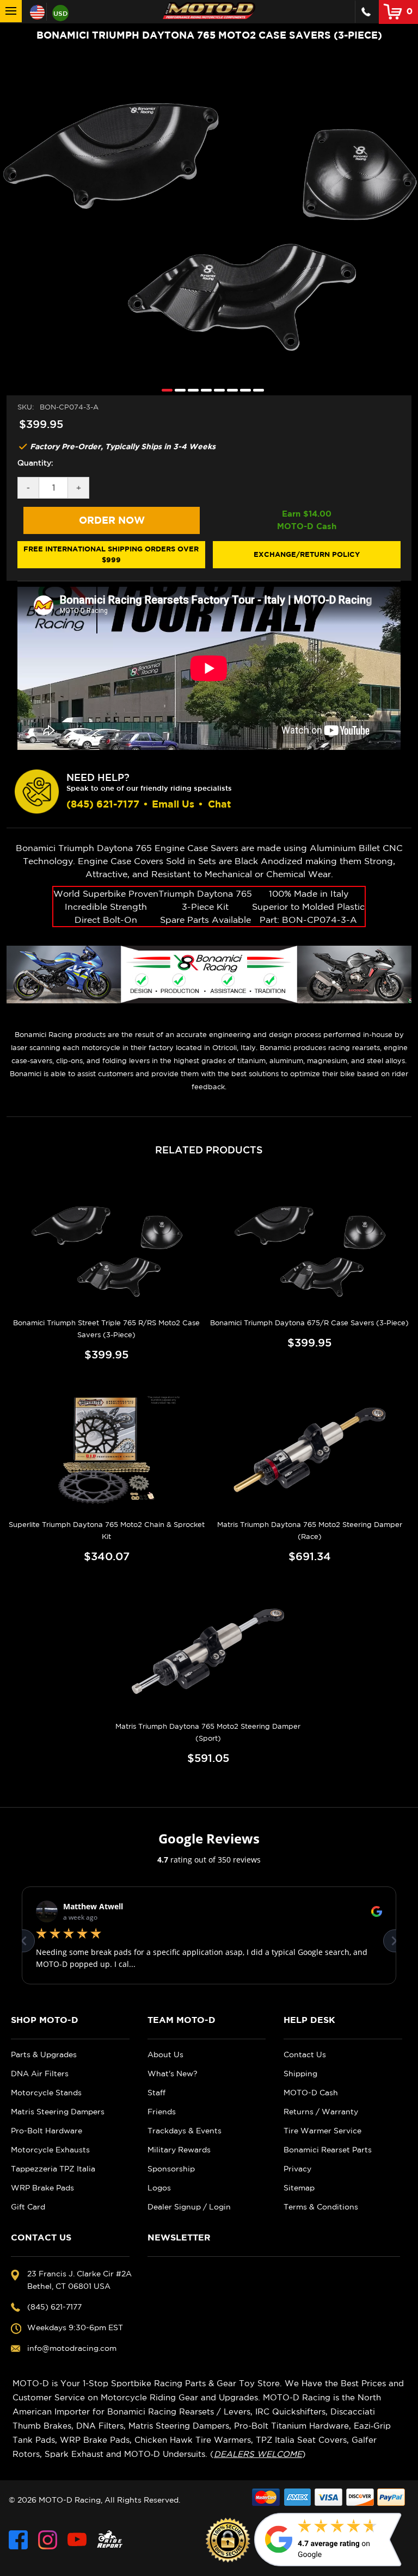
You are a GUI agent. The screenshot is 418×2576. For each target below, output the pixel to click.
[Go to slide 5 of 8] (217, 390)
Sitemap (299, 2188)
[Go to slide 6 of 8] (230, 390)
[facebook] (18, 2540)
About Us (165, 2054)
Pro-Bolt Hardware (47, 2131)
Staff (156, 2093)
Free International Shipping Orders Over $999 (111, 554)
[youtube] (77, 2540)
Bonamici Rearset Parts (328, 2150)
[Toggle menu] (11, 11)
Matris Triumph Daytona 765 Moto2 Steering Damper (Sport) (208, 1732)
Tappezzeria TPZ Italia (53, 2169)
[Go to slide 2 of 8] (177, 390)
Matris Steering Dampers (58, 2112)
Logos (159, 2188)
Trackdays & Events (185, 2131)
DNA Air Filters (40, 2074)
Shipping (300, 2074)
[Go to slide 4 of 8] (204, 390)
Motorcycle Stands (46, 2093)
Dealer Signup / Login (189, 2207)
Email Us (173, 804)
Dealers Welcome (258, 2454)
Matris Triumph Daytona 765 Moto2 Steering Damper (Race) (310, 1531)
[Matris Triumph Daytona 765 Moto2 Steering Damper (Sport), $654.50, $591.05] (208, 1652)
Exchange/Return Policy (307, 554)
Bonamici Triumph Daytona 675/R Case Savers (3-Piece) (309, 1323)
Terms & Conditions (321, 2207)
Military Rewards (179, 2150)
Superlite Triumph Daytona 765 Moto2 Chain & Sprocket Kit (107, 1531)
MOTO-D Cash (311, 2093)
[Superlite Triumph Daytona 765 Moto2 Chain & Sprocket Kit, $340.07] (107, 1450)
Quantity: (35, 463)
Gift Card (28, 2207)
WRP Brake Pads (42, 2188)
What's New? (173, 2074)
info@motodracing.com (72, 2348)
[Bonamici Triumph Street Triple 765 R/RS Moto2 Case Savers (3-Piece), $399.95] (107, 1248)
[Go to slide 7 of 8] (243, 390)
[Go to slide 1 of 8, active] (164, 390)
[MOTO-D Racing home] (209, 11)
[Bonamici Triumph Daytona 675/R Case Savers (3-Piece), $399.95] (310, 1248)
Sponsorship (171, 2169)
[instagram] (48, 2540)
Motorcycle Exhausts (50, 2150)
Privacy (297, 2169)
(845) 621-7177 (103, 804)
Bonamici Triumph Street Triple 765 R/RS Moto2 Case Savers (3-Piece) (106, 1329)
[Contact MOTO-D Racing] (366, 12)
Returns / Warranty (321, 2112)
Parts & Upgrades (44, 2054)
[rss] (110, 2540)
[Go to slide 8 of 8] (256, 390)
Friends (162, 2112)
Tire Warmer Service (322, 2131)
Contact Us (305, 2054)
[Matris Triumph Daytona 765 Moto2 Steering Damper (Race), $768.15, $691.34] (310, 1450)
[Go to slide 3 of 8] (190, 390)
